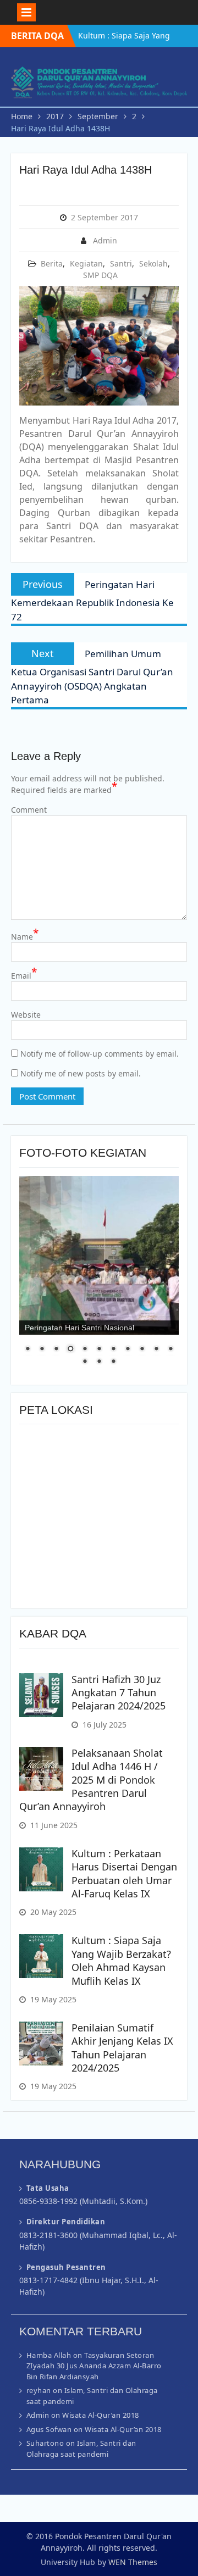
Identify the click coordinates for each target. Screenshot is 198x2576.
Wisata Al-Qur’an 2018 (101, 2415)
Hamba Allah (49, 2355)
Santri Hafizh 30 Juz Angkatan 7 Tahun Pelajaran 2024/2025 (119, 1693)
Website (26, 1015)
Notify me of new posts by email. (81, 1073)
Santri (121, 263)
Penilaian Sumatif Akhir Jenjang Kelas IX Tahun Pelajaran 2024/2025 (122, 2048)
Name (25, 936)
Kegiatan (86, 263)
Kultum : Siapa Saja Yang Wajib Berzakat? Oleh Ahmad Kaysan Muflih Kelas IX (121, 1960)
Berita (52, 263)
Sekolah (153, 263)
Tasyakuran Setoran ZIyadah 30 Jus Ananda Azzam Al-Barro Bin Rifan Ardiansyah (94, 2366)
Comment (29, 810)
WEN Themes (133, 2562)
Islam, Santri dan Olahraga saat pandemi (81, 2449)
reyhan (39, 2390)
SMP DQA (100, 275)
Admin (105, 240)
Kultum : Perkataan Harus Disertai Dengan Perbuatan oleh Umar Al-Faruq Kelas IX (124, 1873)
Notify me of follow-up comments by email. (100, 1054)
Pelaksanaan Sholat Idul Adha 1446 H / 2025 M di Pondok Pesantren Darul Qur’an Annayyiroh (91, 1780)
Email (24, 975)
